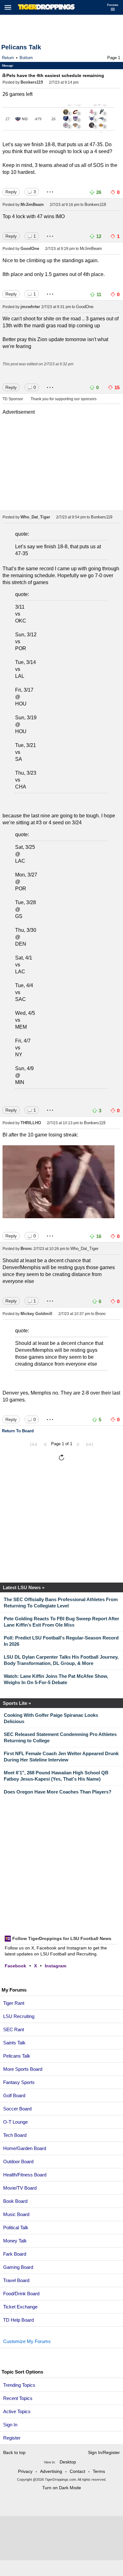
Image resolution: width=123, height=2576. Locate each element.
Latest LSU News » (24, 1587)
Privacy (25, 2471)
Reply (11, 192)
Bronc (26, 1249)
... (50, 190)
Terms (99, 2471)
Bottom (26, 58)
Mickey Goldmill (36, 1314)
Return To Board (18, 1431)
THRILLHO (31, 1123)
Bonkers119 (32, 82)
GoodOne (30, 249)
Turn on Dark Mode (62, 2488)
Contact (77, 2471)
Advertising (51, 2471)
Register (12, 2438)
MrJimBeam (32, 205)
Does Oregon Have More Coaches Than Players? (58, 1792)
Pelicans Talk (21, 47)
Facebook (15, 1966)
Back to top (14, 2452)
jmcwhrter (30, 307)
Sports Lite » (17, 1703)
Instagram (56, 1966)
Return (8, 58)
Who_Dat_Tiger (35, 517)
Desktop (68, 2462)
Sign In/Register (104, 2452)
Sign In (10, 2425)
